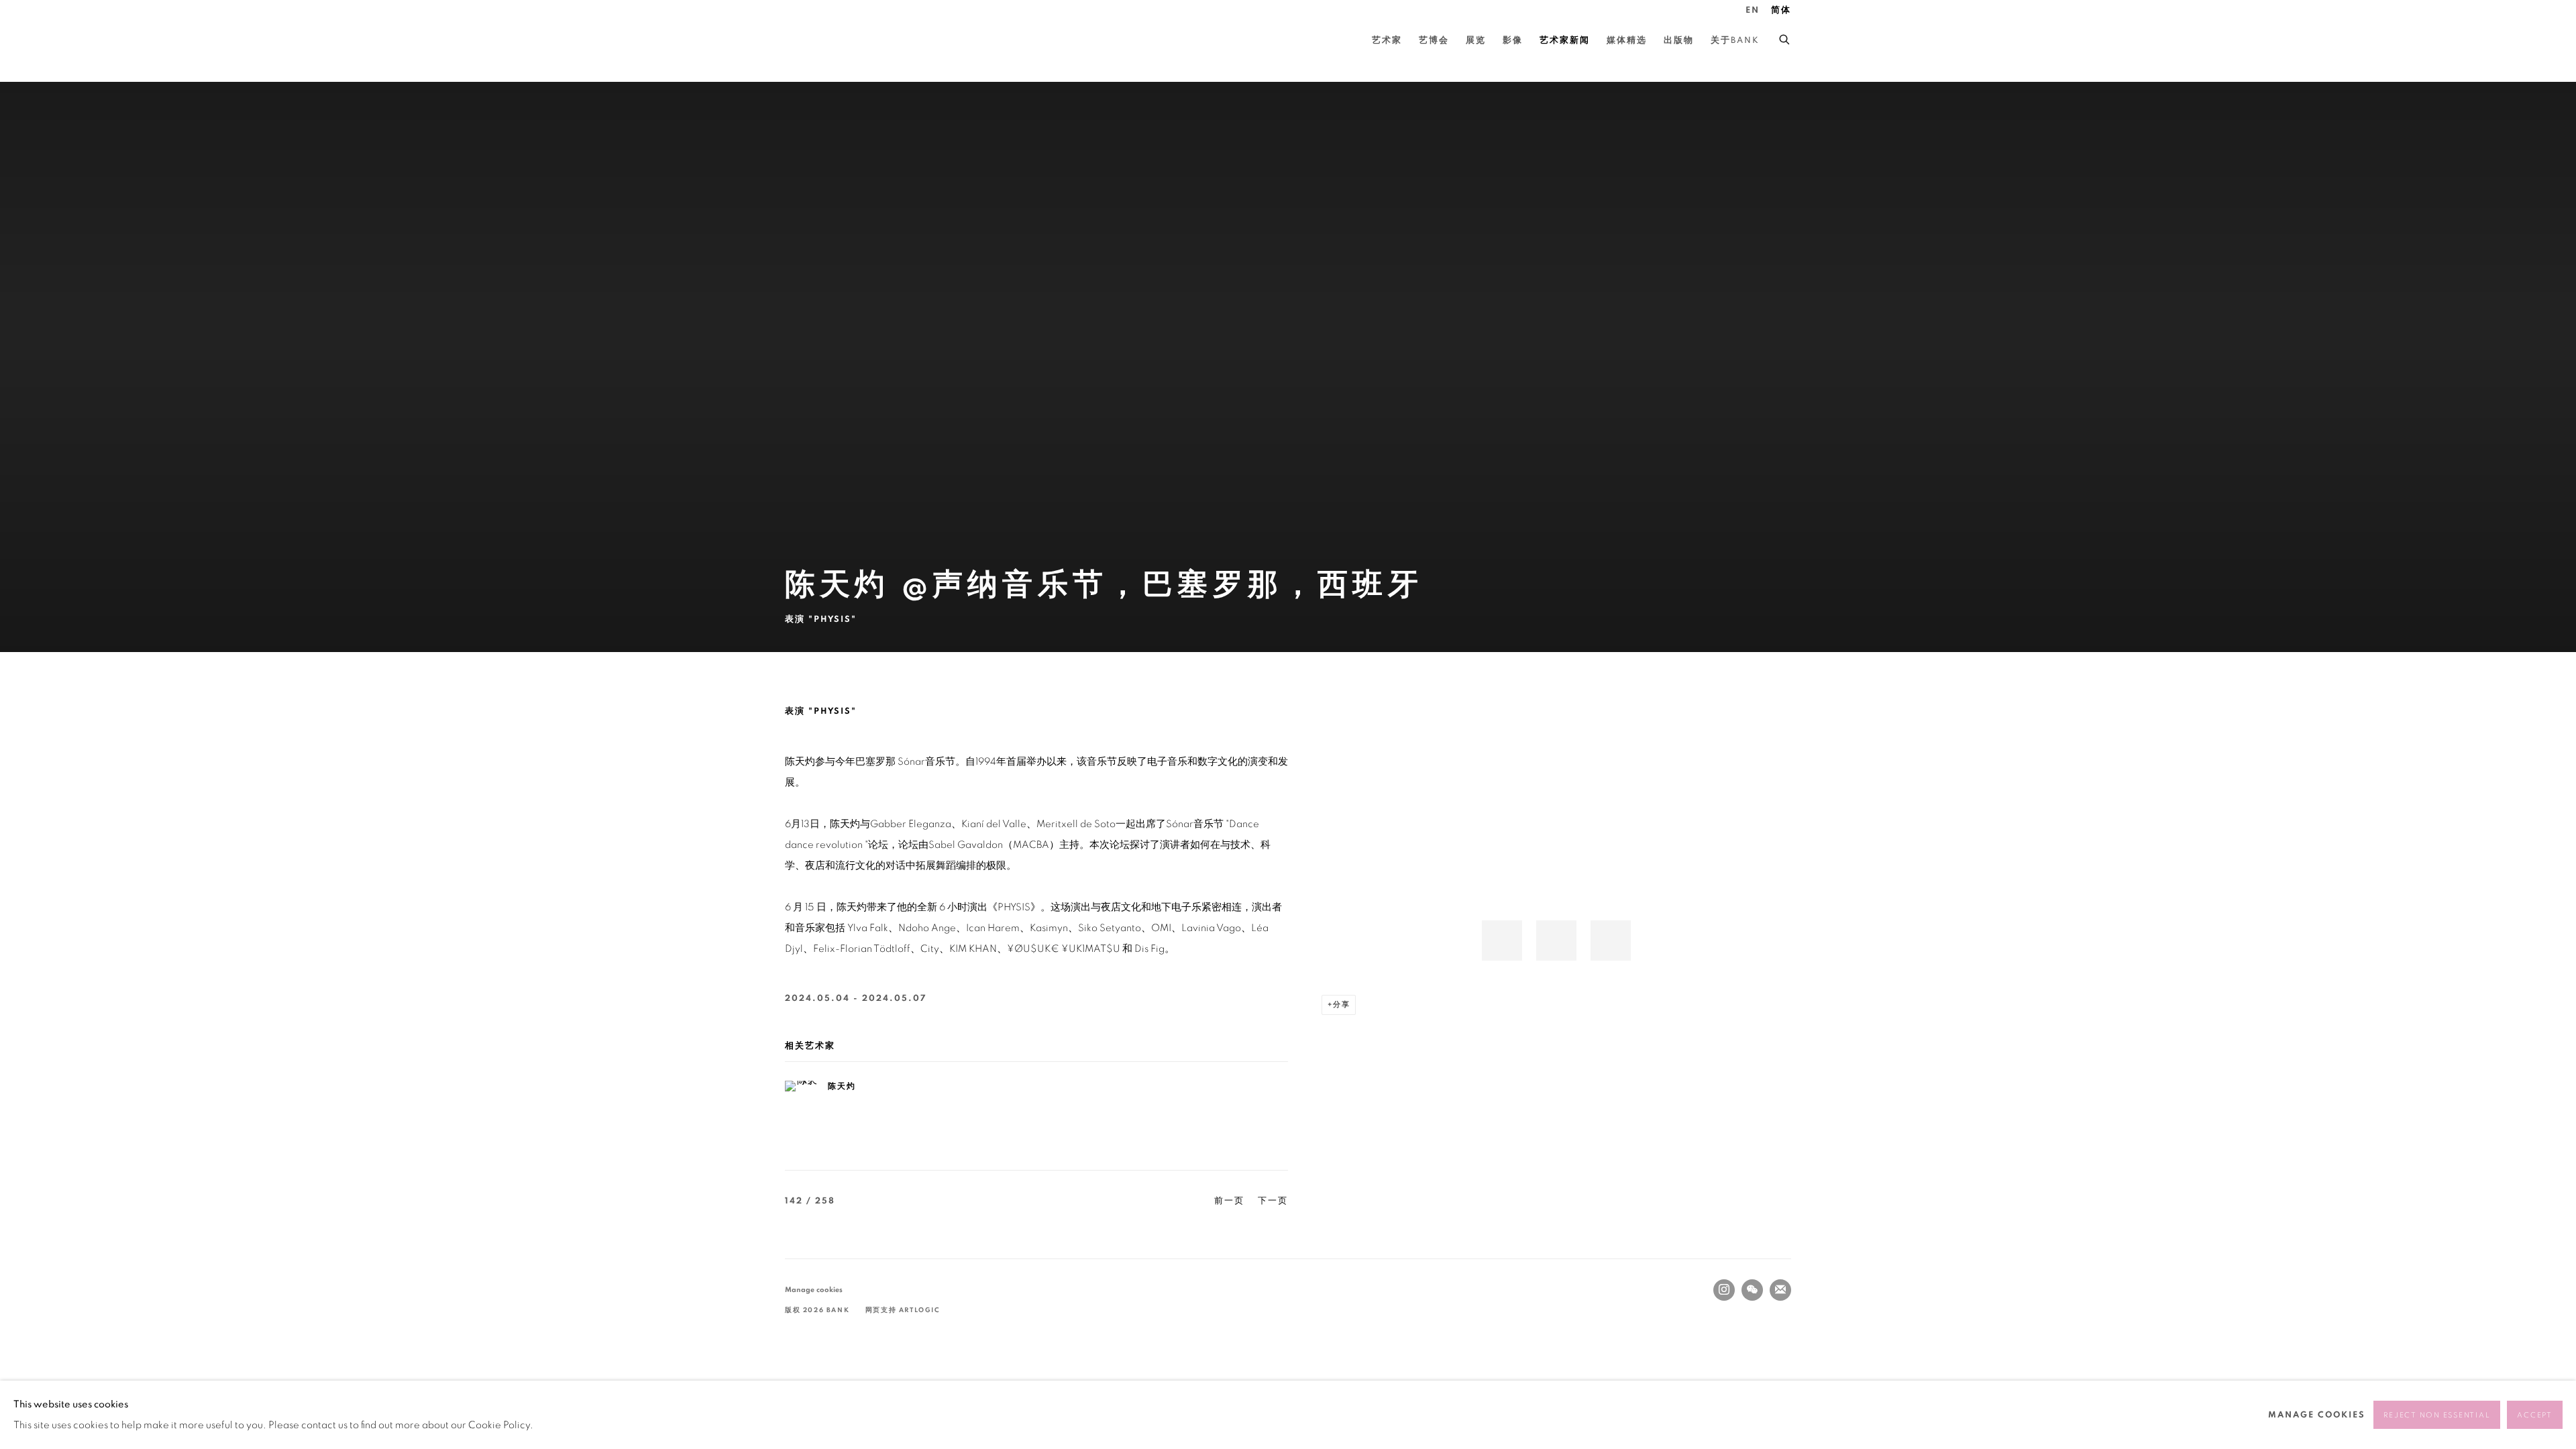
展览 (1476, 41)
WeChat (1752, 1290)
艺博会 (1434, 41)
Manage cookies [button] (814, 1290)
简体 (1781, 10)
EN (1753, 10)
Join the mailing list (1780, 1290)
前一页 (1229, 1201)
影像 (1513, 41)
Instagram (1724, 1290)
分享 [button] (1342, 1005)
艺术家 (1387, 41)
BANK (825, 41)
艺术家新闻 (1565, 41)
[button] (1502, 941)
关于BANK (1735, 41)
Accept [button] (2535, 1415)
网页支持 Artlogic (903, 1310)
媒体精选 (1627, 41)
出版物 (1679, 41)
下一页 (1273, 1201)
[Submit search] (1785, 38)
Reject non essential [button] (2437, 1415)
